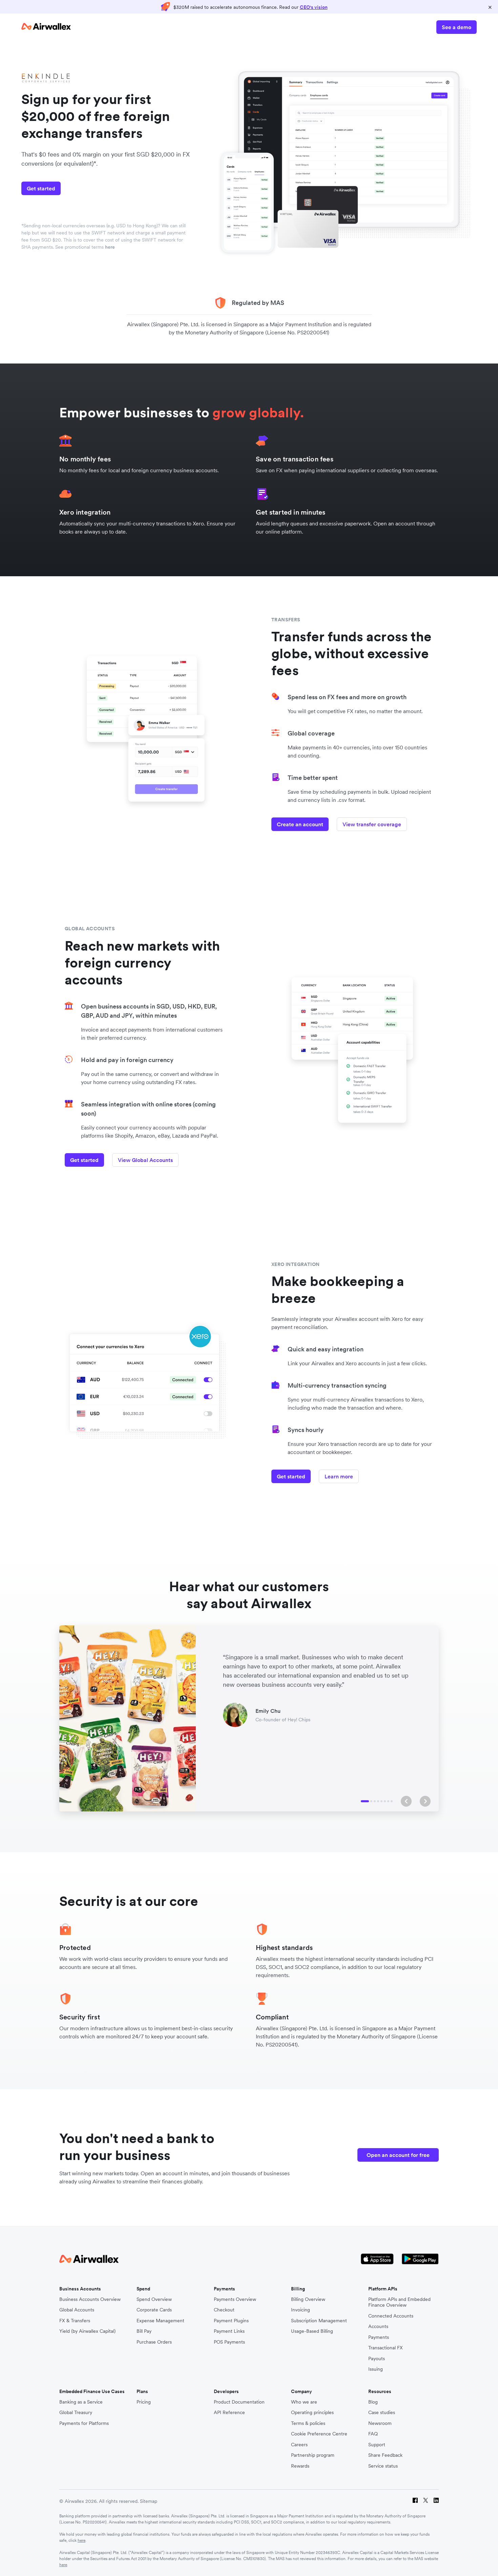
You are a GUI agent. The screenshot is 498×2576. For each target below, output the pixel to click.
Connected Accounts (391, 2316)
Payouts (377, 2359)
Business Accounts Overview (90, 2299)
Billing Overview (308, 2299)
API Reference (229, 2413)
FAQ (373, 2434)
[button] (406, 1801)
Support (377, 2445)
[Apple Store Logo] (377, 2260)
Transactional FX (386, 2348)
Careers (299, 2445)
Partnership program (313, 2455)
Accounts (378, 2326)
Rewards (300, 2466)
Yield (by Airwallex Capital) (87, 2331)
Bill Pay (144, 2331)
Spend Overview (154, 2299)
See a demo (456, 27)
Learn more (339, 1476)
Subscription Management (319, 2321)
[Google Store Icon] (420, 2260)
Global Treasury (76, 2413)
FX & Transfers (75, 2321)
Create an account (300, 824)
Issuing (376, 2369)
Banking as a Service (81, 2402)
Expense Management (160, 2321)
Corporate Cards (154, 2310)
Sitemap (149, 2501)
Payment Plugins (231, 2321)
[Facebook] (415, 2501)
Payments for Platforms (84, 2423)
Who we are (304, 2402)
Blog (373, 2402)
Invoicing (300, 2310)
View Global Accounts (145, 1160)
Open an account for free (398, 2155)
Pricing (144, 2402)
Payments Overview (235, 2299)
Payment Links (229, 2331)
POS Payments (229, 2342)
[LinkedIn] (436, 2501)
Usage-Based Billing (312, 2331)
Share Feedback (385, 2455)
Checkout (224, 2310)
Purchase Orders (154, 2342)
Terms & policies (308, 2423)
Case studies (382, 2413)
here (110, 247)
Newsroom (380, 2423)
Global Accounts (77, 2310)
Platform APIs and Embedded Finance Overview (399, 2302)
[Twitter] (426, 2501)
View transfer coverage (372, 824)
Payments (379, 2337)
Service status (383, 2466)
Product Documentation (239, 2402)
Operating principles (312, 2413)
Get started (41, 188)
